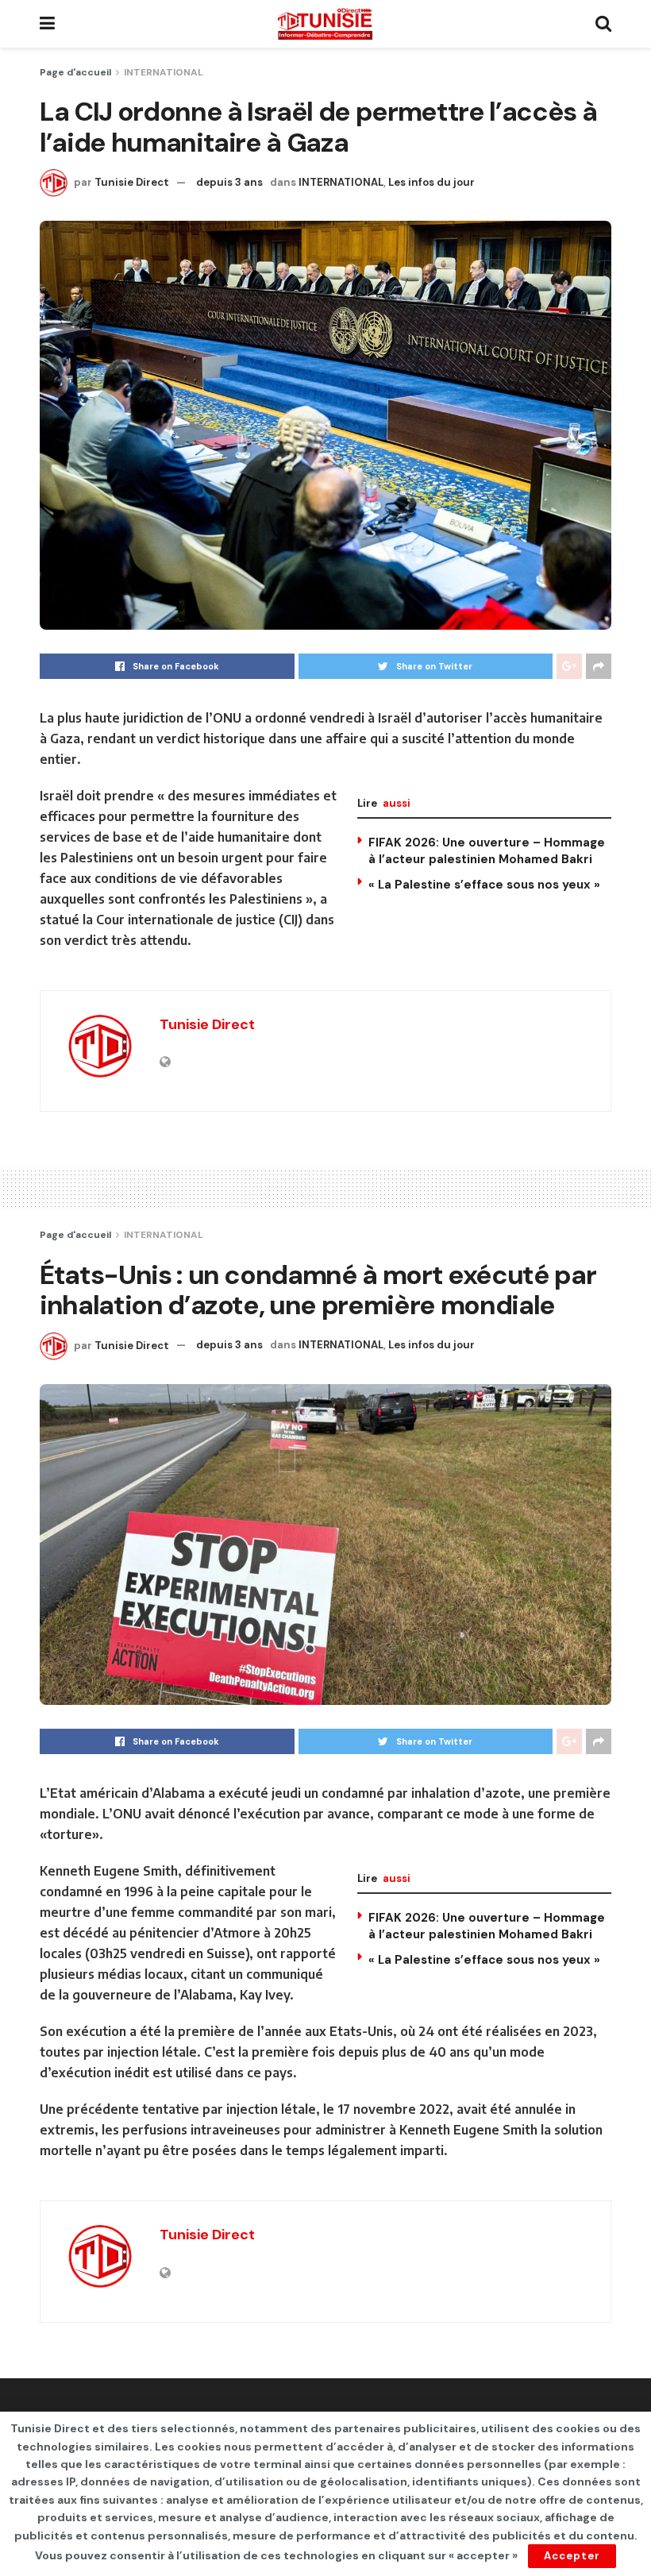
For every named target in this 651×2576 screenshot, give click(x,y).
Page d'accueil (75, 72)
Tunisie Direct (132, 182)
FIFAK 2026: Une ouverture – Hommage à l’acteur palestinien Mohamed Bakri (487, 851)
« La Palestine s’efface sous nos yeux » (484, 885)
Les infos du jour (431, 182)
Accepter (572, 2556)
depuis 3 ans (229, 182)
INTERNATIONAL (164, 72)
